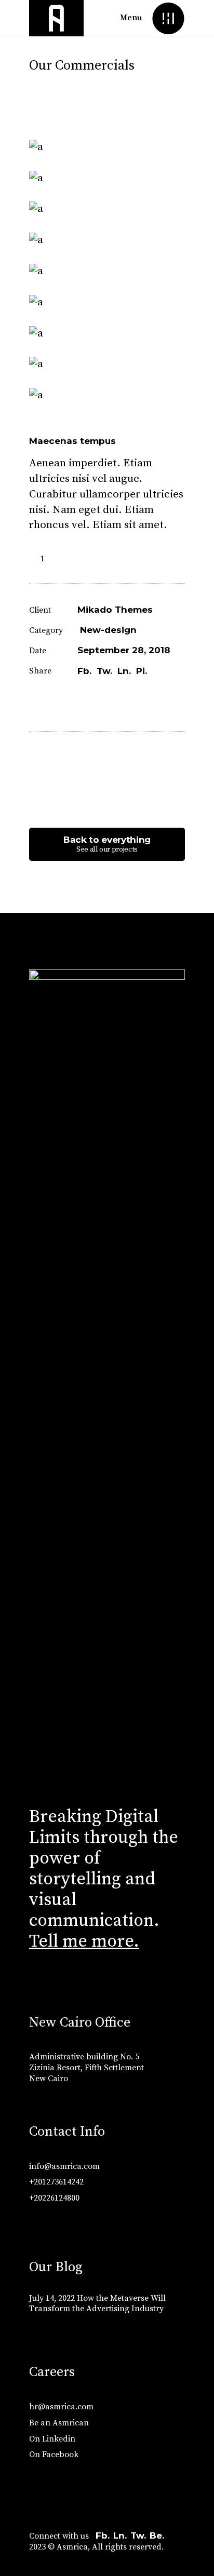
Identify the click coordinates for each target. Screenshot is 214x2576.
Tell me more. (84, 1941)
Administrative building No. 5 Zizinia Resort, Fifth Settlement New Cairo (86, 2068)
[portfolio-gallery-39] (107, 179)
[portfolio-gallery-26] (107, 209)
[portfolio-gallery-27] (107, 396)
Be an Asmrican (59, 2423)
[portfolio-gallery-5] (107, 240)
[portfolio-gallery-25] (107, 365)
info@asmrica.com (64, 2166)
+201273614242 (56, 2182)
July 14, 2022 (52, 2298)
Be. (157, 2535)
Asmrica (72, 2547)
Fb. (103, 2535)
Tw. (138, 2535)
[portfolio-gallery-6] (107, 303)
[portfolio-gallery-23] (107, 147)
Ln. (120, 2535)
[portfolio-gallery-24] (107, 334)
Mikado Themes (115, 610)
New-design (108, 630)
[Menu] (168, 18)
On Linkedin (52, 2439)
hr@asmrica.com (61, 2407)
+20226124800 (54, 2198)
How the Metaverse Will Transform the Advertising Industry (97, 2304)
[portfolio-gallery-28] (107, 272)
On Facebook (54, 2454)
